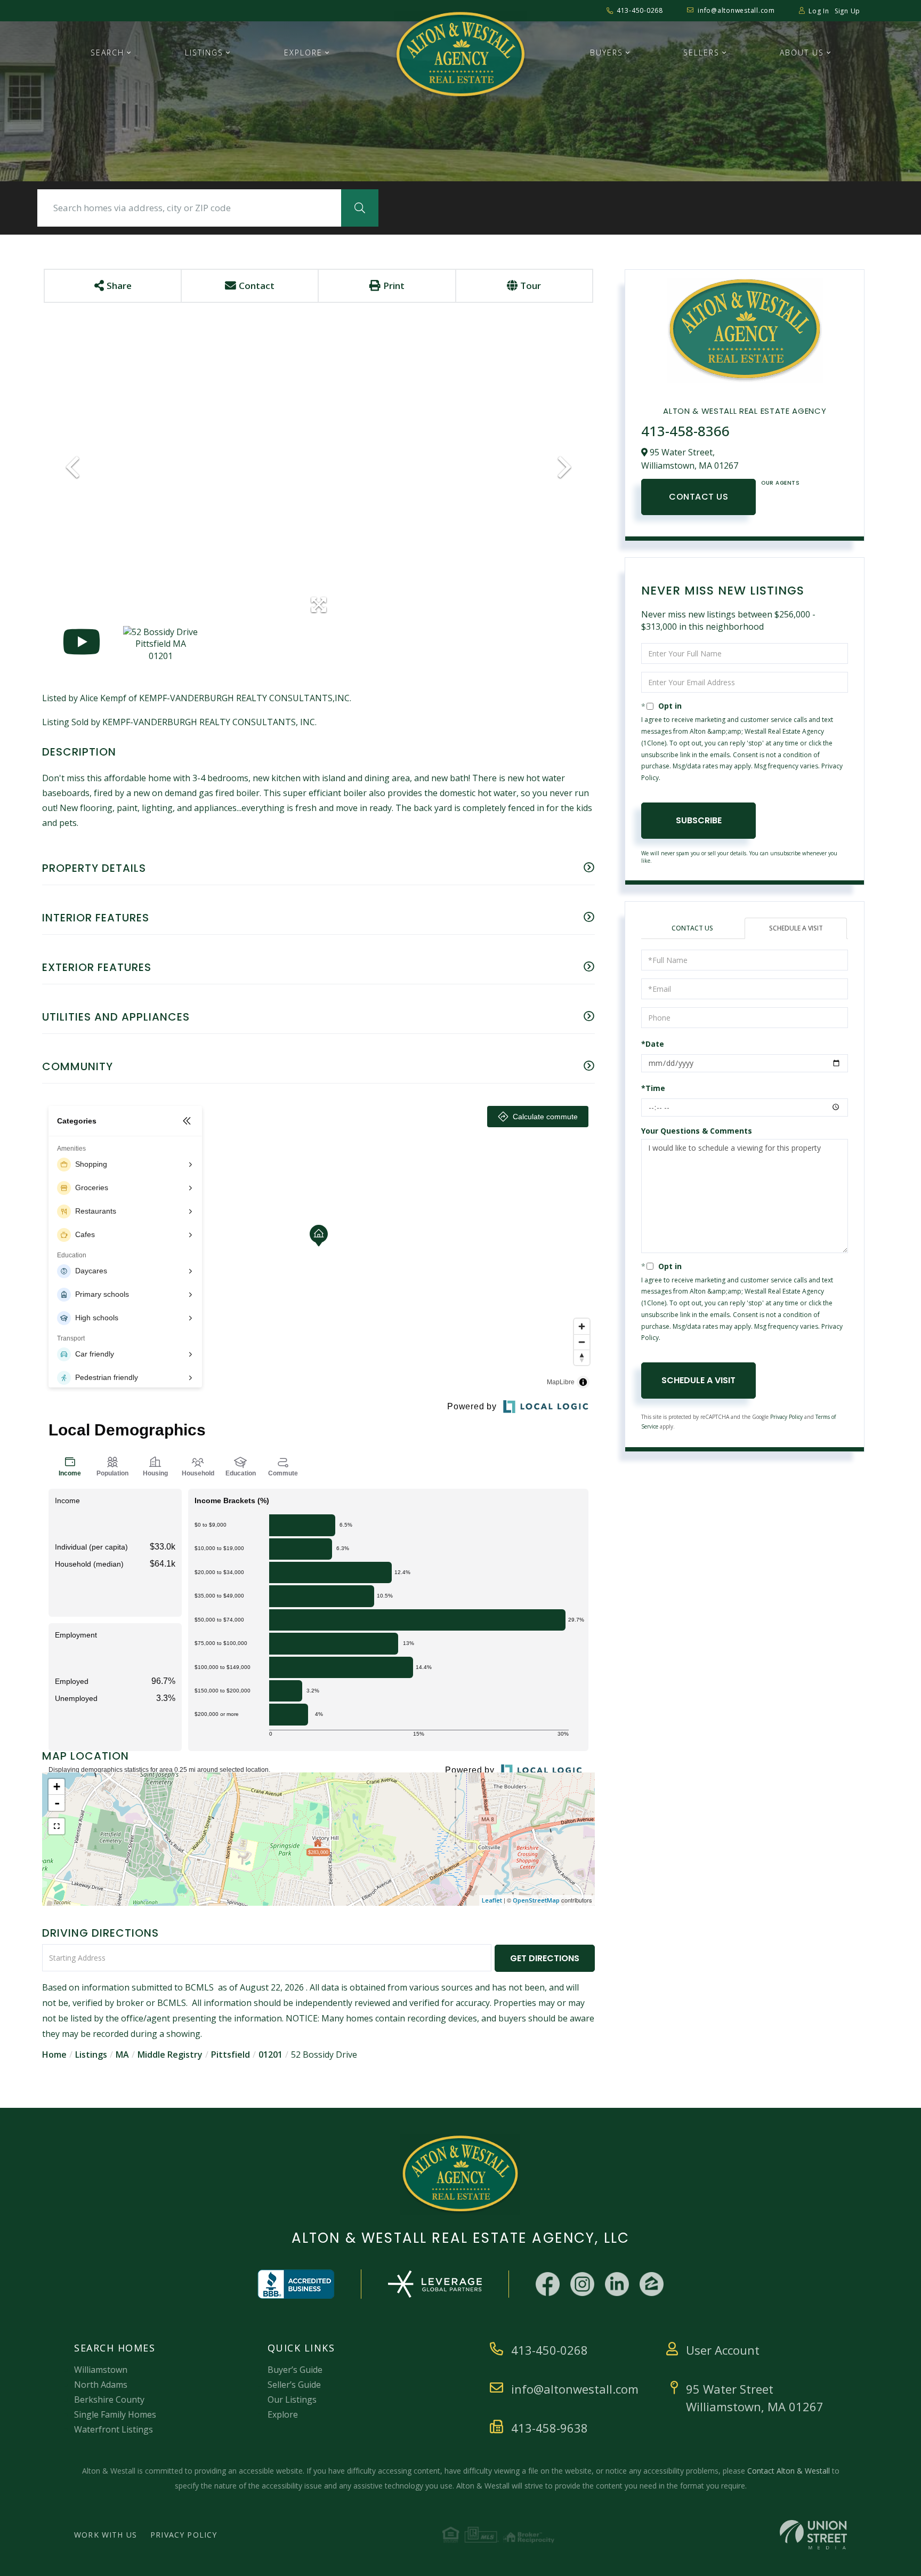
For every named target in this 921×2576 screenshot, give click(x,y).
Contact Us (698, 497)
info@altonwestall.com (736, 10)
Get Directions (545, 1958)
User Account (723, 2350)
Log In (819, 11)
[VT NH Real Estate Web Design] (813, 2535)
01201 (270, 2055)
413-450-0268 (640, 10)
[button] (360, 208)
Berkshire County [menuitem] (109, 2400)
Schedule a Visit (796, 928)
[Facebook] (548, 2284)
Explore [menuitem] (303, 53)
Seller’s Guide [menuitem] (294, 2385)
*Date (653, 1044)
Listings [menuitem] (204, 53)
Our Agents (780, 483)
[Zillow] (652, 2284)
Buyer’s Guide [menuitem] (295, 2370)
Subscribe (699, 820)
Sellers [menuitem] (701, 53)
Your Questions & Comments (697, 1131)
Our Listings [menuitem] (292, 2400)
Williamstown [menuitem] (101, 2370)
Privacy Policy (786, 1417)
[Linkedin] (617, 2284)
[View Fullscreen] (56, 1826)
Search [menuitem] (107, 53)
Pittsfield (231, 2055)
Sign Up (847, 11)
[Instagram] (582, 2284)
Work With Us (106, 2535)
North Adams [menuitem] (101, 2385)
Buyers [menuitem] (607, 53)
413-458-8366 (685, 431)
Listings (91, 2055)
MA (122, 2055)
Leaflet (492, 1900)
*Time (653, 1088)
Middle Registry (170, 2055)
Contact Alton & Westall (789, 2471)
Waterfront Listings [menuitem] (114, 2429)
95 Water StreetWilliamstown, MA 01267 (755, 2398)
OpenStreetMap (536, 1900)
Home (54, 2055)
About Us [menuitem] (802, 53)
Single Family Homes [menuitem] (115, 2414)
